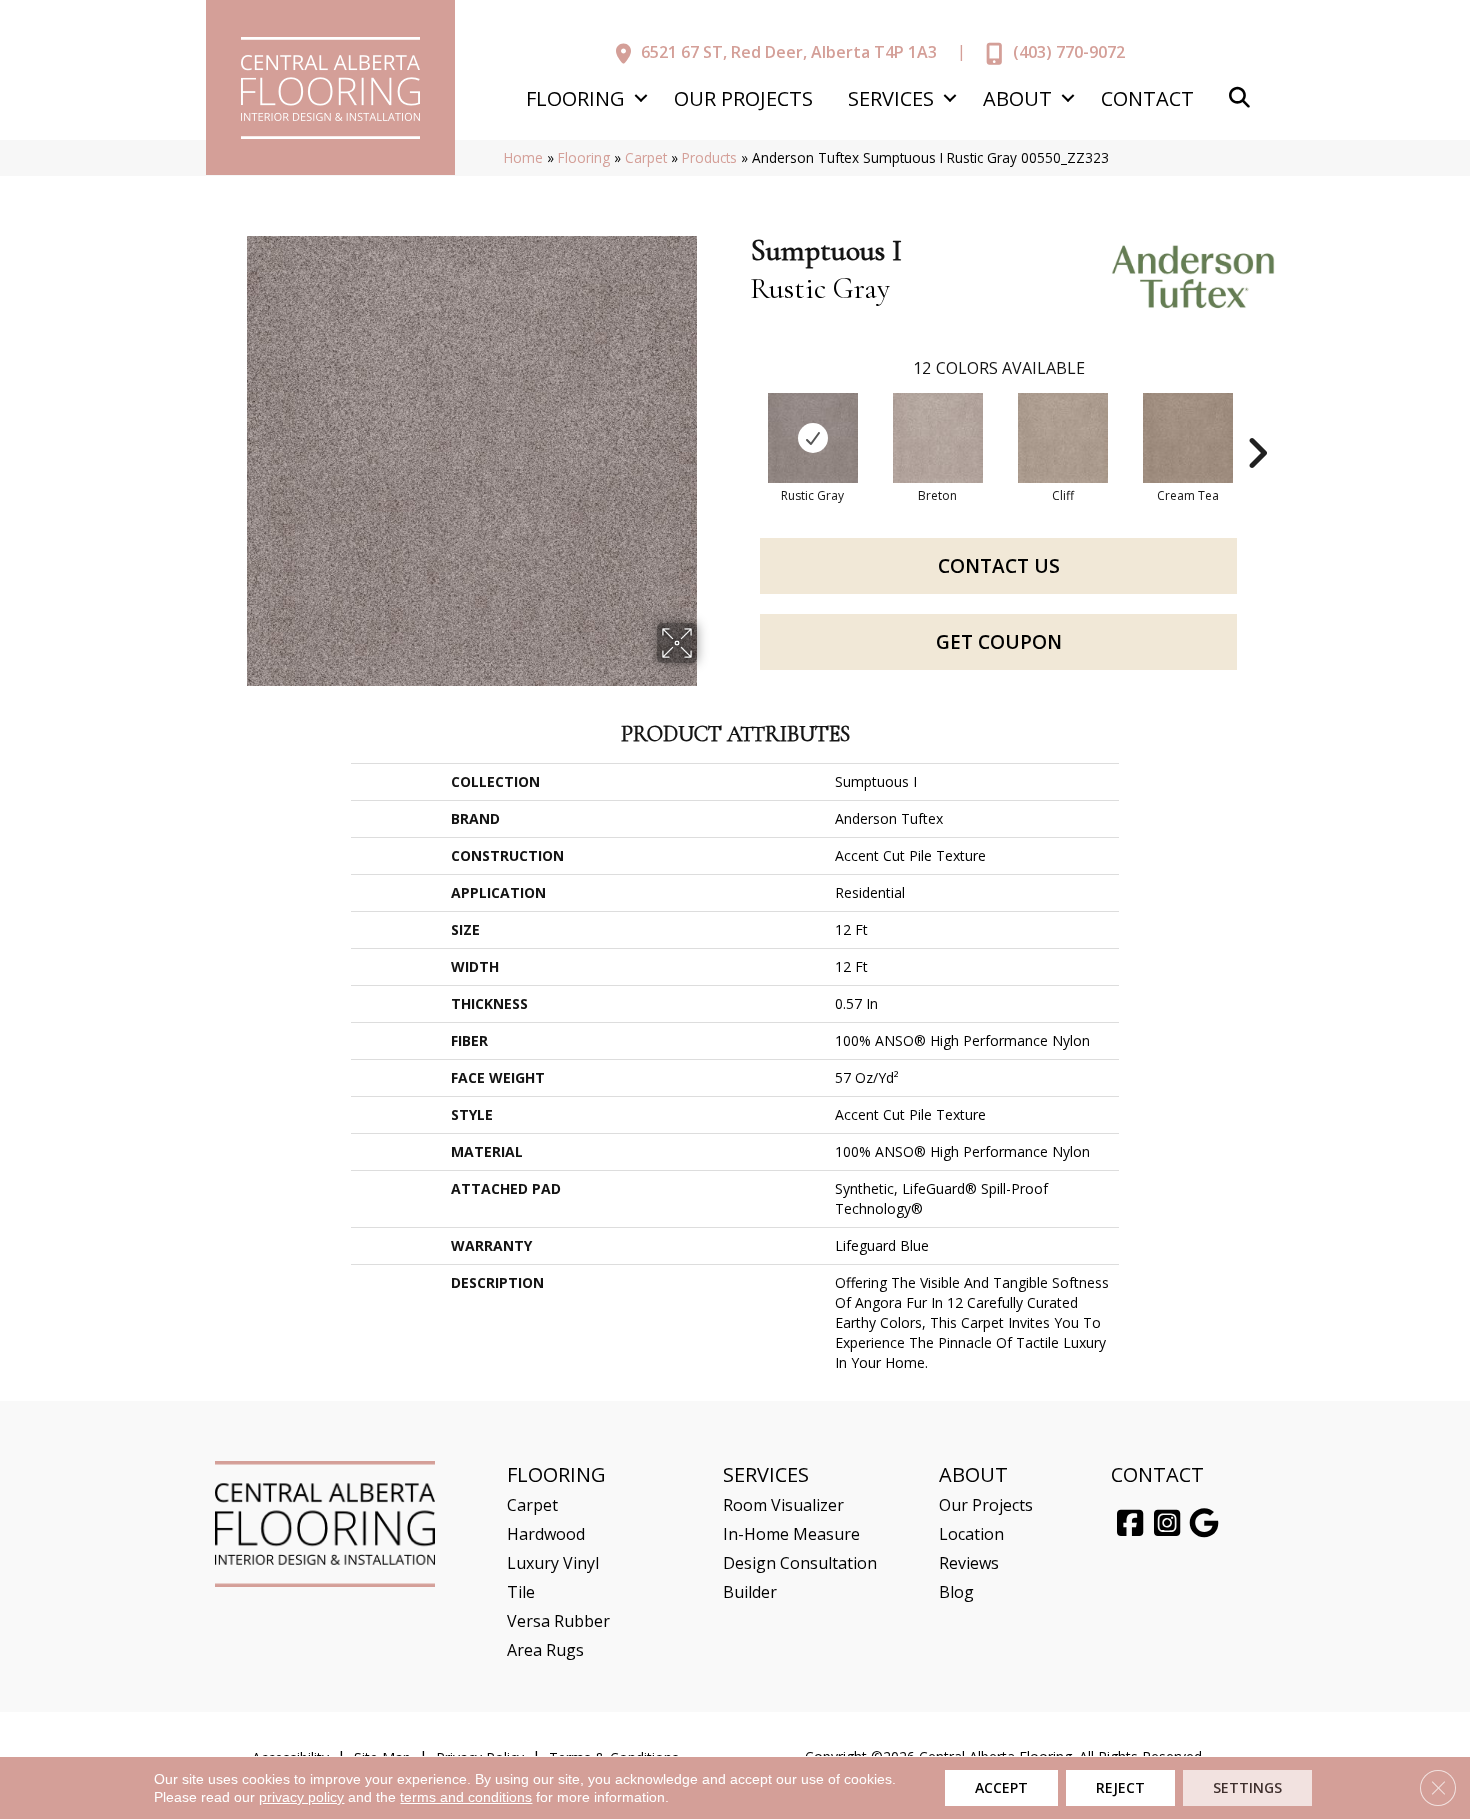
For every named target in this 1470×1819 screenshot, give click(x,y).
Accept (1001, 1787)
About (1017, 98)
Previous (740, 423)
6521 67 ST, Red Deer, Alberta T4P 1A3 (789, 52)
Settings (1247, 1787)
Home (523, 157)
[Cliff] (1063, 438)
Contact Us (999, 566)
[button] (640, 98)
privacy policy (301, 1797)
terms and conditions (466, 1797)
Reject (1120, 1787)
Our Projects (743, 98)
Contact (1147, 98)
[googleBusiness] (1204, 1524)
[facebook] (1130, 1524)
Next (1257, 423)
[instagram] (1167, 1524)
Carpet (646, 157)
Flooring (575, 98)
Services (891, 98)
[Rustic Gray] (813, 438)
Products (709, 157)
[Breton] (938, 438)
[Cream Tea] (1188, 438)
